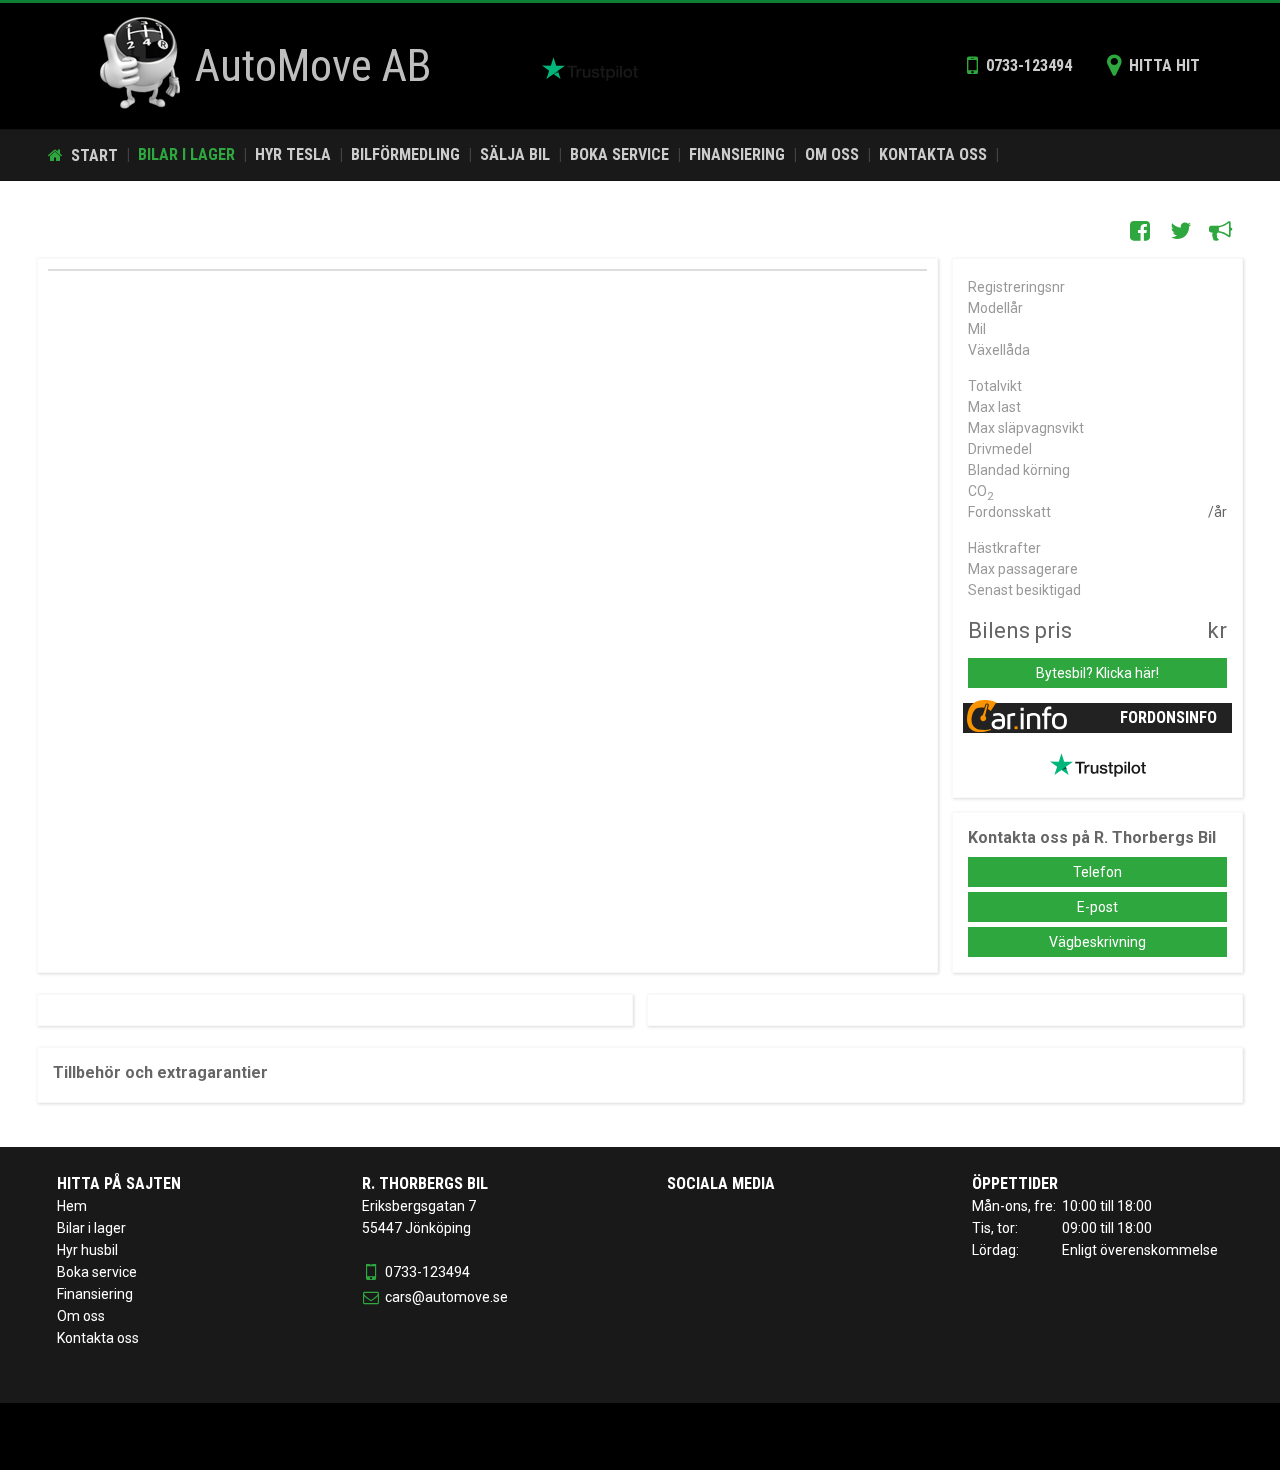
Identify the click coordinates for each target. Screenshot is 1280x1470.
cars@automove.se (446, 1297)
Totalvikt (995, 386)
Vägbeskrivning (1097, 942)
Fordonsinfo (1168, 717)
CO (981, 493)
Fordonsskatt (1009, 512)
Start (83, 155)
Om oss (832, 154)
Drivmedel (1000, 449)
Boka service (619, 154)
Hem (72, 1206)
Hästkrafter (1004, 548)
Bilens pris (1020, 630)
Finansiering (737, 154)
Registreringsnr (1016, 287)
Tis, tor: (995, 1228)
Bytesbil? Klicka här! (1097, 673)
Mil (977, 329)
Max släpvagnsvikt (1026, 428)
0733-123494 (1019, 65)
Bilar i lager (186, 154)
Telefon (1097, 872)
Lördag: (995, 1250)
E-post (1097, 907)
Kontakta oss (933, 154)
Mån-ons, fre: (1014, 1206)
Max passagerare (1023, 569)
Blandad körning (1019, 470)
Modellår (995, 308)
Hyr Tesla (293, 154)
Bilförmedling (405, 154)
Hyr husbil (87, 1250)
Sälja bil (515, 154)
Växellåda (999, 350)
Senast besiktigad (1024, 590)
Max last (994, 407)
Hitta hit (1153, 65)
